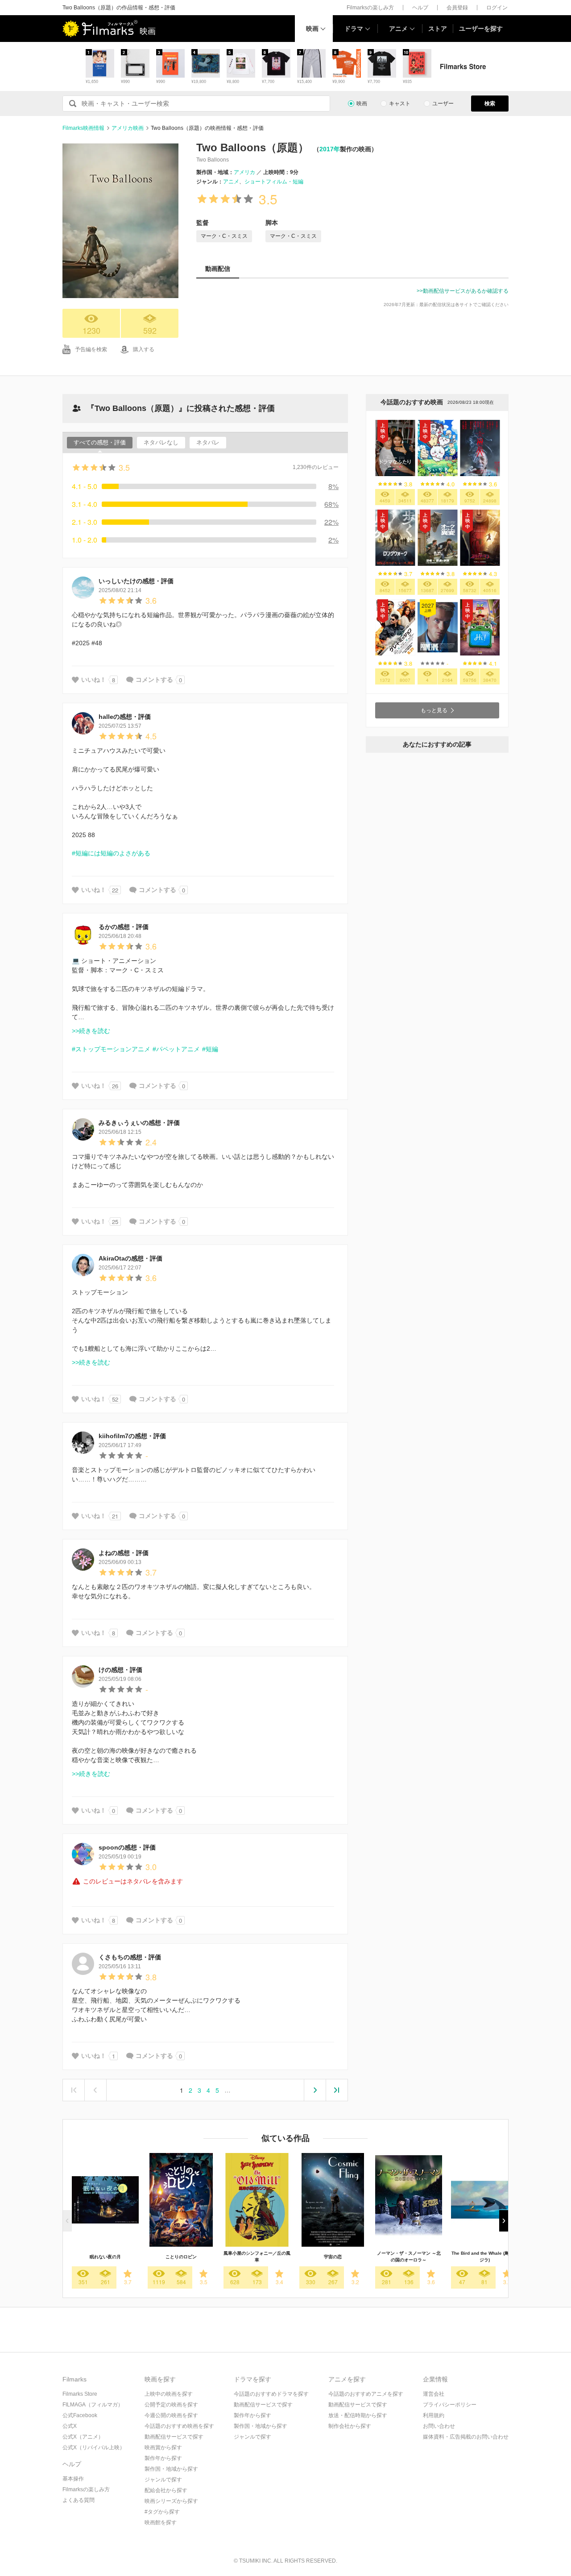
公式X (70, 2426)
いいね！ (94, 680)
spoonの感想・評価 (127, 1847)
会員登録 (457, 8)
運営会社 (434, 2394)
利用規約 (434, 2415)
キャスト (400, 104)
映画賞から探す (163, 2447)
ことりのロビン (181, 2257)
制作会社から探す (350, 2426)
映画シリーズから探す (171, 2501)
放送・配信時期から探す (358, 2415)
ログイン (497, 8)
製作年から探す (163, 2458)
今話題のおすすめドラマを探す (271, 2394)
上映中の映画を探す (169, 2394)
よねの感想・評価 (124, 1553)
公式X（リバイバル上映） (94, 2447)
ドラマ (354, 29)
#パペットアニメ (176, 1049)
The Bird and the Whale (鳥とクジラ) (485, 2257)
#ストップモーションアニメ (111, 1049)
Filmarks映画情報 (83, 128)
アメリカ (244, 172)
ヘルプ (420, 8)
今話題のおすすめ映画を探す (179, 2426)
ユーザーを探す (481, 29)
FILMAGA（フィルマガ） (93, 2405)
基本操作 (73, 2479)
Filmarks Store (80, 2394)
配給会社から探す (166, 2490)
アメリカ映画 (128, 128)
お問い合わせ (439, 2426)
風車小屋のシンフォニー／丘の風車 (257, 2257)
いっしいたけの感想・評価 (136, 581)
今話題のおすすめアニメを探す (366, 2394)
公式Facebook (80, 2415)
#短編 (210, 1049)
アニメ (398, 29)
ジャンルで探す (163, 2480)
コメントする (154, 680)
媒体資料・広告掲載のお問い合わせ (466, 2437)
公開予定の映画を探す (171, 2405)
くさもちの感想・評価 (130, 1957)
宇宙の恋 (333, 2257)
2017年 (330, 149)
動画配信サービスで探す (174, 2437)
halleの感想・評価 (125, 717)
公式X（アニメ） (83, 2437)
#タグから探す (162, 2512)
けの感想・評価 (120, 1670)
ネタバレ (208, 442)
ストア (438, 29)
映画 (312, 29)
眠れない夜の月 (105, 2257)
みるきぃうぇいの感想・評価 (139, 1123)
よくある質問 (79, 2500)
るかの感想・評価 (124, 927)
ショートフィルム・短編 (274, 182)
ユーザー (443, 104)
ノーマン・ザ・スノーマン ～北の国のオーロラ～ (409, 2257)
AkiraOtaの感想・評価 (130, 1258)
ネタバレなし (161, 442)
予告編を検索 (91, 349)
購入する (144, 349)
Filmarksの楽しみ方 (370, 8)
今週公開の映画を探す (171, 2415)
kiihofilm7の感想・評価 (132, 1436)
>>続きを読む (91, 1031)
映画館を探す (161, 2522)
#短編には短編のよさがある (111, 853)
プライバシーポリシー (450, 2405)
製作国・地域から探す (171, 2469)
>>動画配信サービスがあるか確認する (463, 291)
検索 (490, 104)
